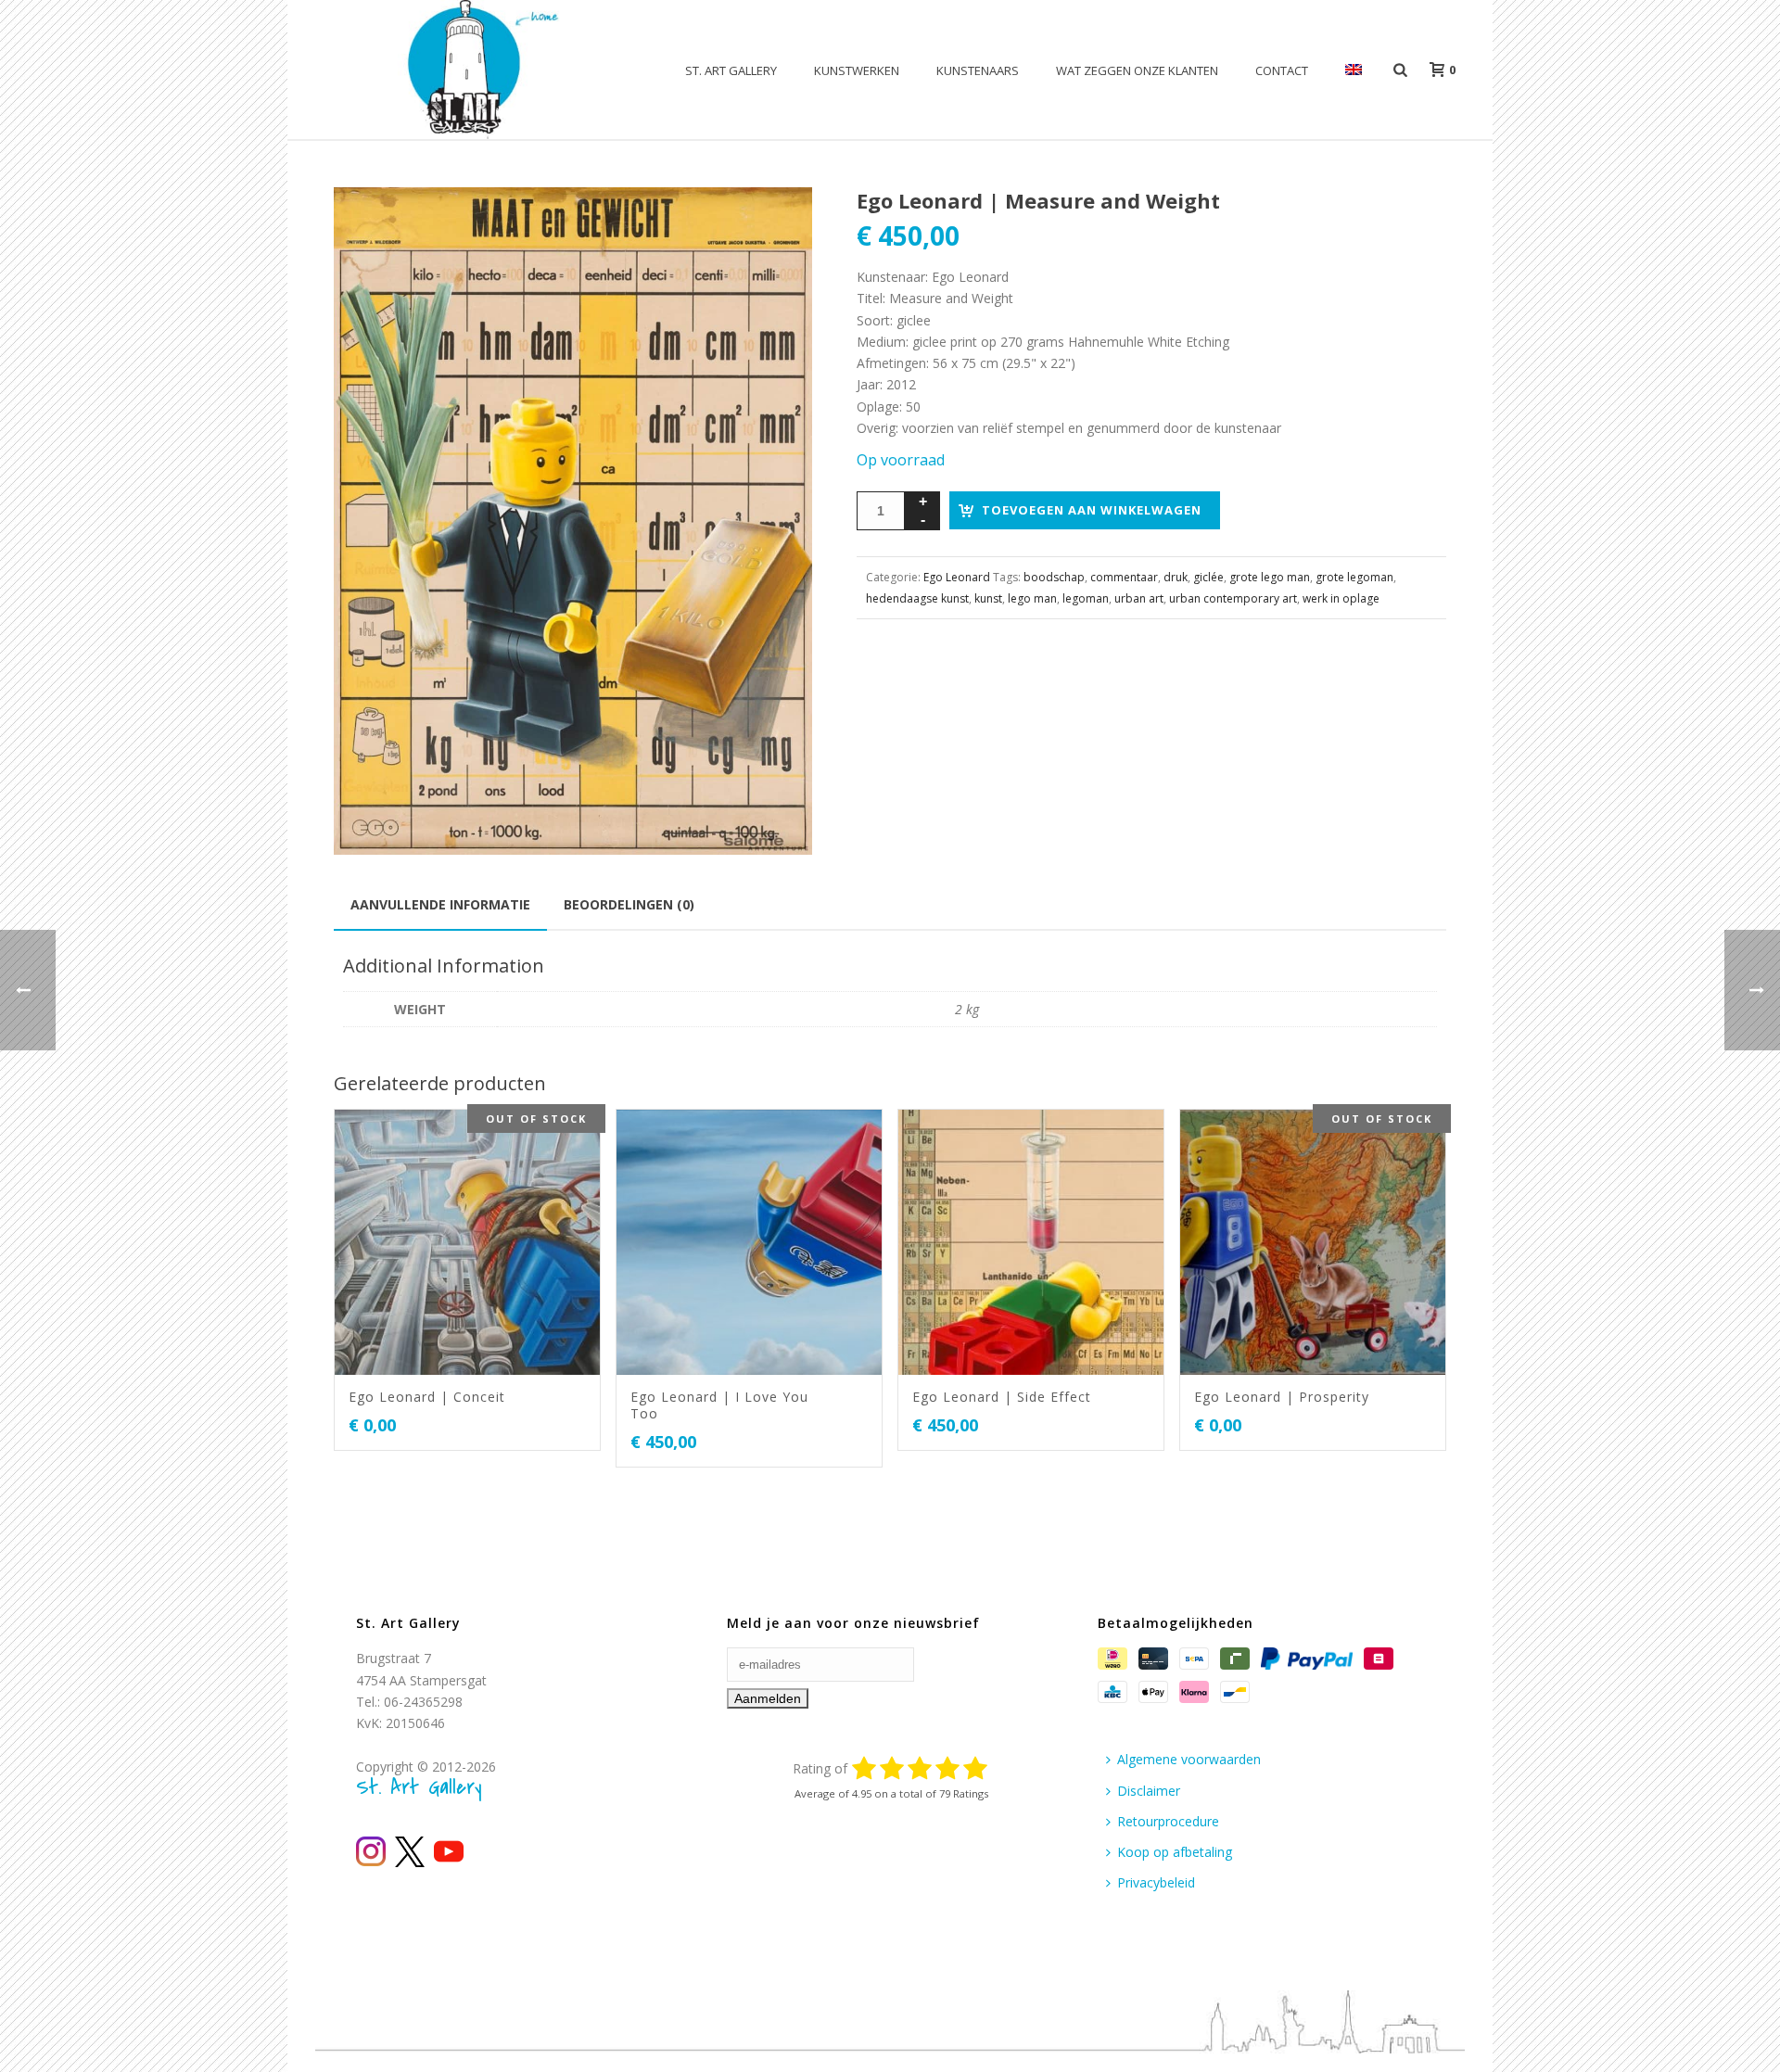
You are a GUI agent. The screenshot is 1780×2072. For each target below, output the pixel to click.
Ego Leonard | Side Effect (1002, 1397)
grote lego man (1270, 577)
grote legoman (1354, 577)
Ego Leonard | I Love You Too (719, 1405)
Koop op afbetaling (1175, 1852)
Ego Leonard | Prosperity (1282, 1397)
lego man (1032, 598)
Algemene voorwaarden (1189, 1759)
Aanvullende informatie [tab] (440, 904)
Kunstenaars (978, 70)
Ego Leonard (957, 577)
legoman (1086, 598)
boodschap (1054, 577)
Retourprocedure (1168, 1821)
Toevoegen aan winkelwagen (1092, 510)
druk (1176, 577)
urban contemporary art (1233, 598)
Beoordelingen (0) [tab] (629, 904)
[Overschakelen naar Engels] (1354, 70)
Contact (1282, 70)
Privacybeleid (1156, 1882)
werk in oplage (1341, 598)
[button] (776, 223)
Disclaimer (1149, 1791)
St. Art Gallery (731, 70)
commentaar (1124, 577)
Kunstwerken (857, 70)
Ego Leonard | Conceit (427, 1397)
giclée (1208, 577)
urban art (1139, 598)
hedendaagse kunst (917, 598)
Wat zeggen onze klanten (1137, 70)
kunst (988, 598)
